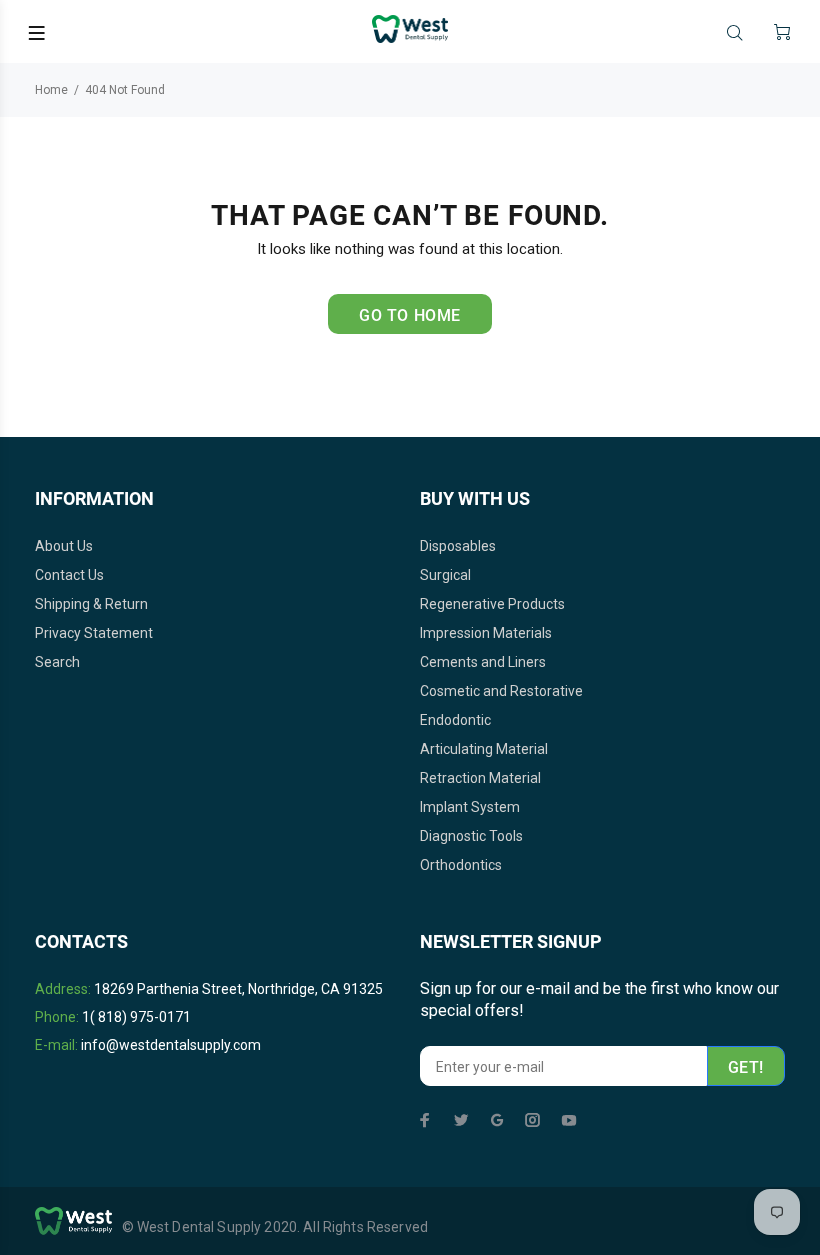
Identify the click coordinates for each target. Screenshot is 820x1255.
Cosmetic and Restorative (501, 691)
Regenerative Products (492, 604)
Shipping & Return (91, 604)
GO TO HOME (410, 315)
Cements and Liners (483, 662)
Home (51, 90)
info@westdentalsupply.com (171, 1045)
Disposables (458, 546)
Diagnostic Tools (471, 836)
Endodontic (455, 720)
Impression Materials (486, 633)
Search (57, 662)
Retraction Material (480, 778)
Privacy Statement (94, 633)
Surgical (445, 575)
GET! (746, 1067)
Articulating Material (484, 749)
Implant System (470, 807)
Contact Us (69, 575)
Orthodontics (461, 865)
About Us (64, 546)
